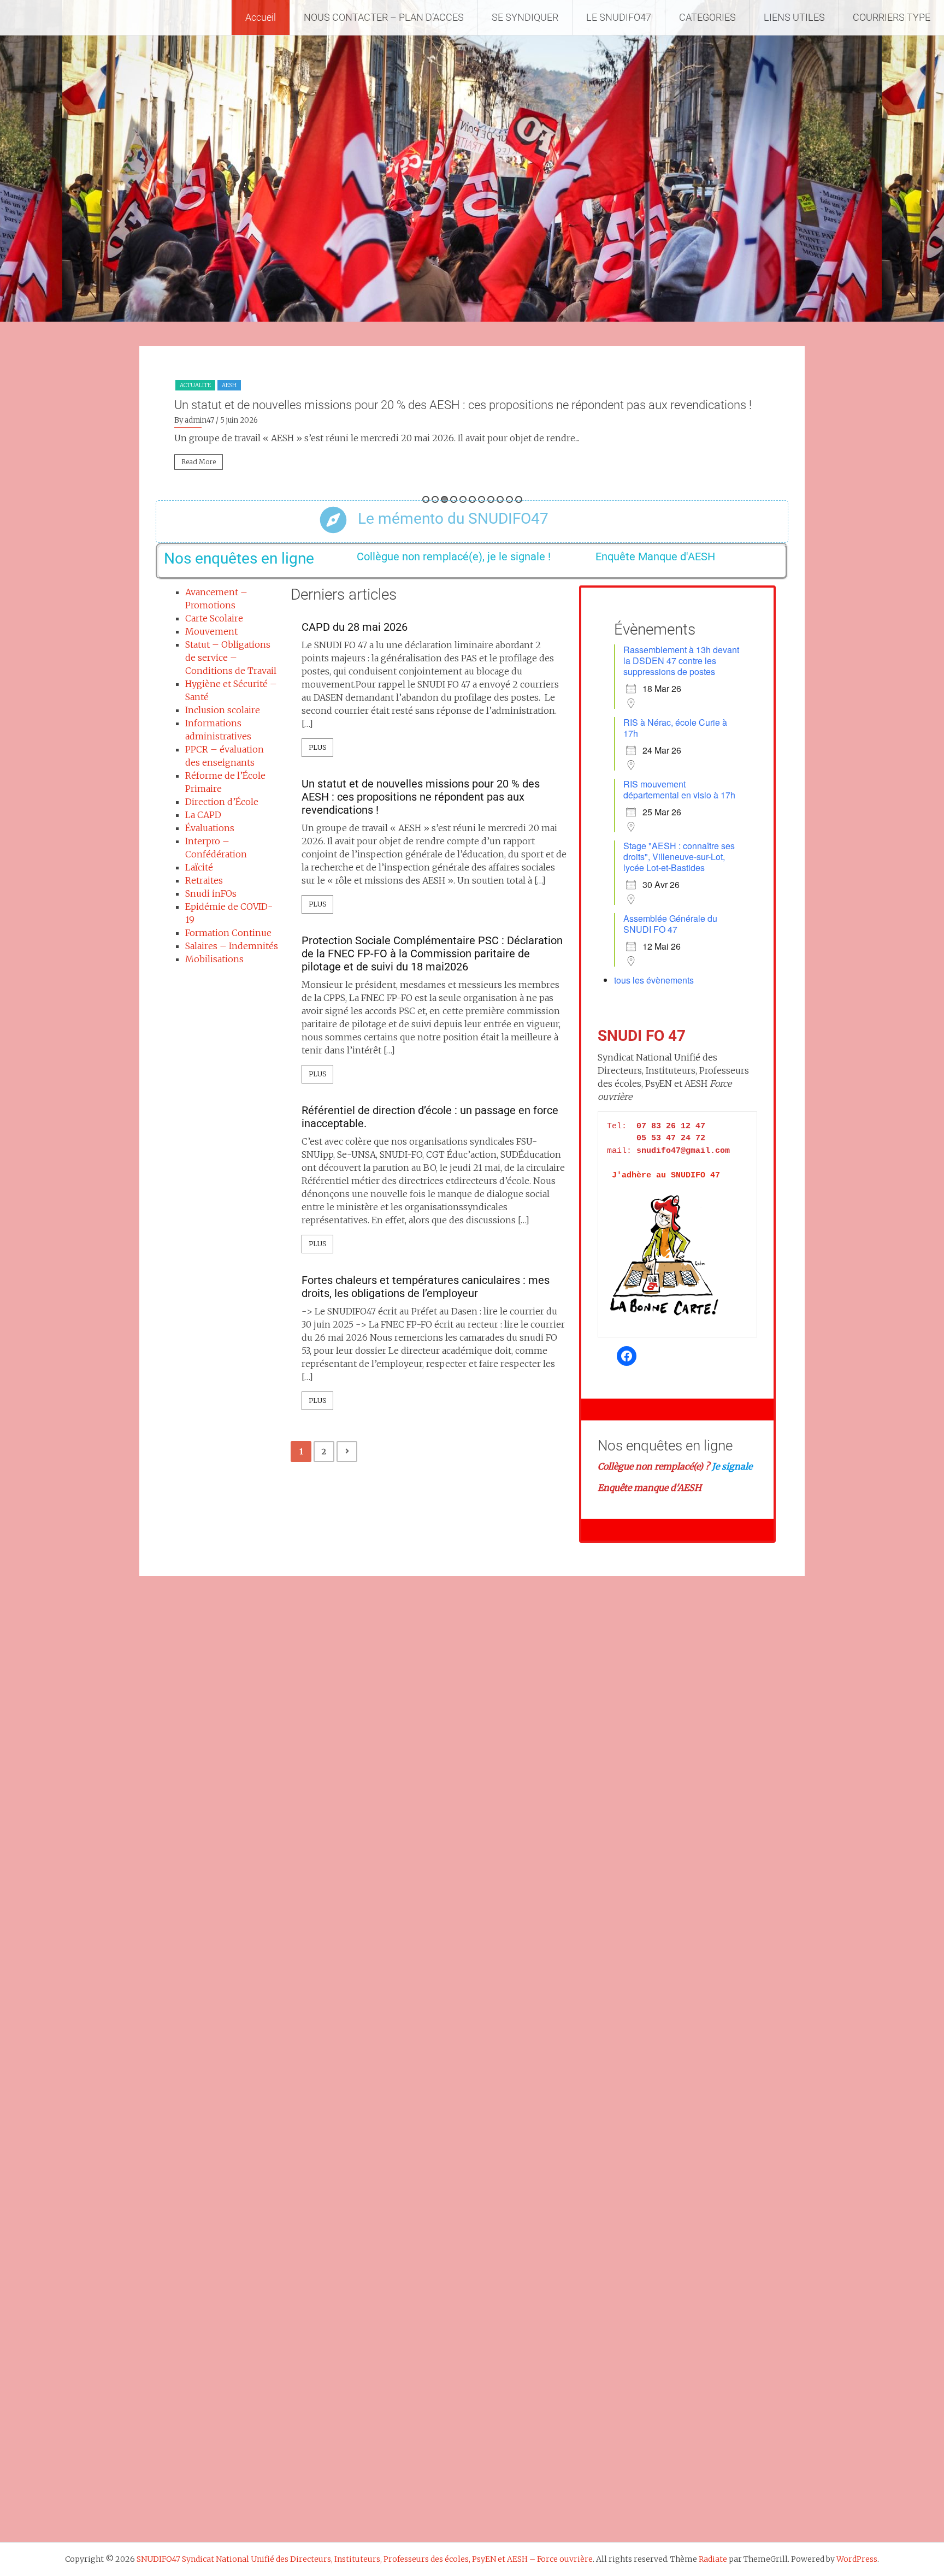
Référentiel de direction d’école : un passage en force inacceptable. (430, 1117)
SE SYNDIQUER (525, 17)
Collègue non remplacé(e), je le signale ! (454, 556)
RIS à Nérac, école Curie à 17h (675, 728)
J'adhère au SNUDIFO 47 (666, 1176)
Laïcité (199, 867)
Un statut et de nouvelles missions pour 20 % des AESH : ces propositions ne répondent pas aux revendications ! (463, 405)
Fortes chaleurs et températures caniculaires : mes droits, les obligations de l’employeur (426, 1287)
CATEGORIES (707, 17)
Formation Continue (228, 933)
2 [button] (435, 499)
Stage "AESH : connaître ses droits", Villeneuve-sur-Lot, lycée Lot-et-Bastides (679, 857)
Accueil (261, 17)
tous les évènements (654, 980)
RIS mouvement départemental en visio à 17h (679, 789)
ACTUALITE (195, 385)
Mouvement (211, 631)
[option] (472, 428)
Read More (199, 462)
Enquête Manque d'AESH (655, 556)
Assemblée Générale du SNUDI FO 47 (670, 924)
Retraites (204, 880)
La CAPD (203, 815)
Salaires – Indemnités (232, 946)
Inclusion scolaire (223, 710)
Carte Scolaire (214, 618)
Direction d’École (222, 802)
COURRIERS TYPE (892, 17)
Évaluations (210, 828)
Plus (317, 747)
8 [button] (491, 499)
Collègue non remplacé (645, 1466)
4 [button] (454, 499)
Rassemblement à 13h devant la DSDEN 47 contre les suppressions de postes (681, 661)
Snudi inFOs (211, 893)
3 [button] (444, 499)
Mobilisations (214, 959)
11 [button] (519, 499)
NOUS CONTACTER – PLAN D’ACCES (384, 17)
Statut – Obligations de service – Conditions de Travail (231, 658)
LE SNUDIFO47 (619, 17)
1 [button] (426, 499)
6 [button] (472, 499)
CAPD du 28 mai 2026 (355, 627)
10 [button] (509, 499)
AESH (229, 385)
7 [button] (482, 499)
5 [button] (463, 499)
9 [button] (500, 499)
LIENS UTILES (794, 17)
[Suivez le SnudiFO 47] (627, 1356)
